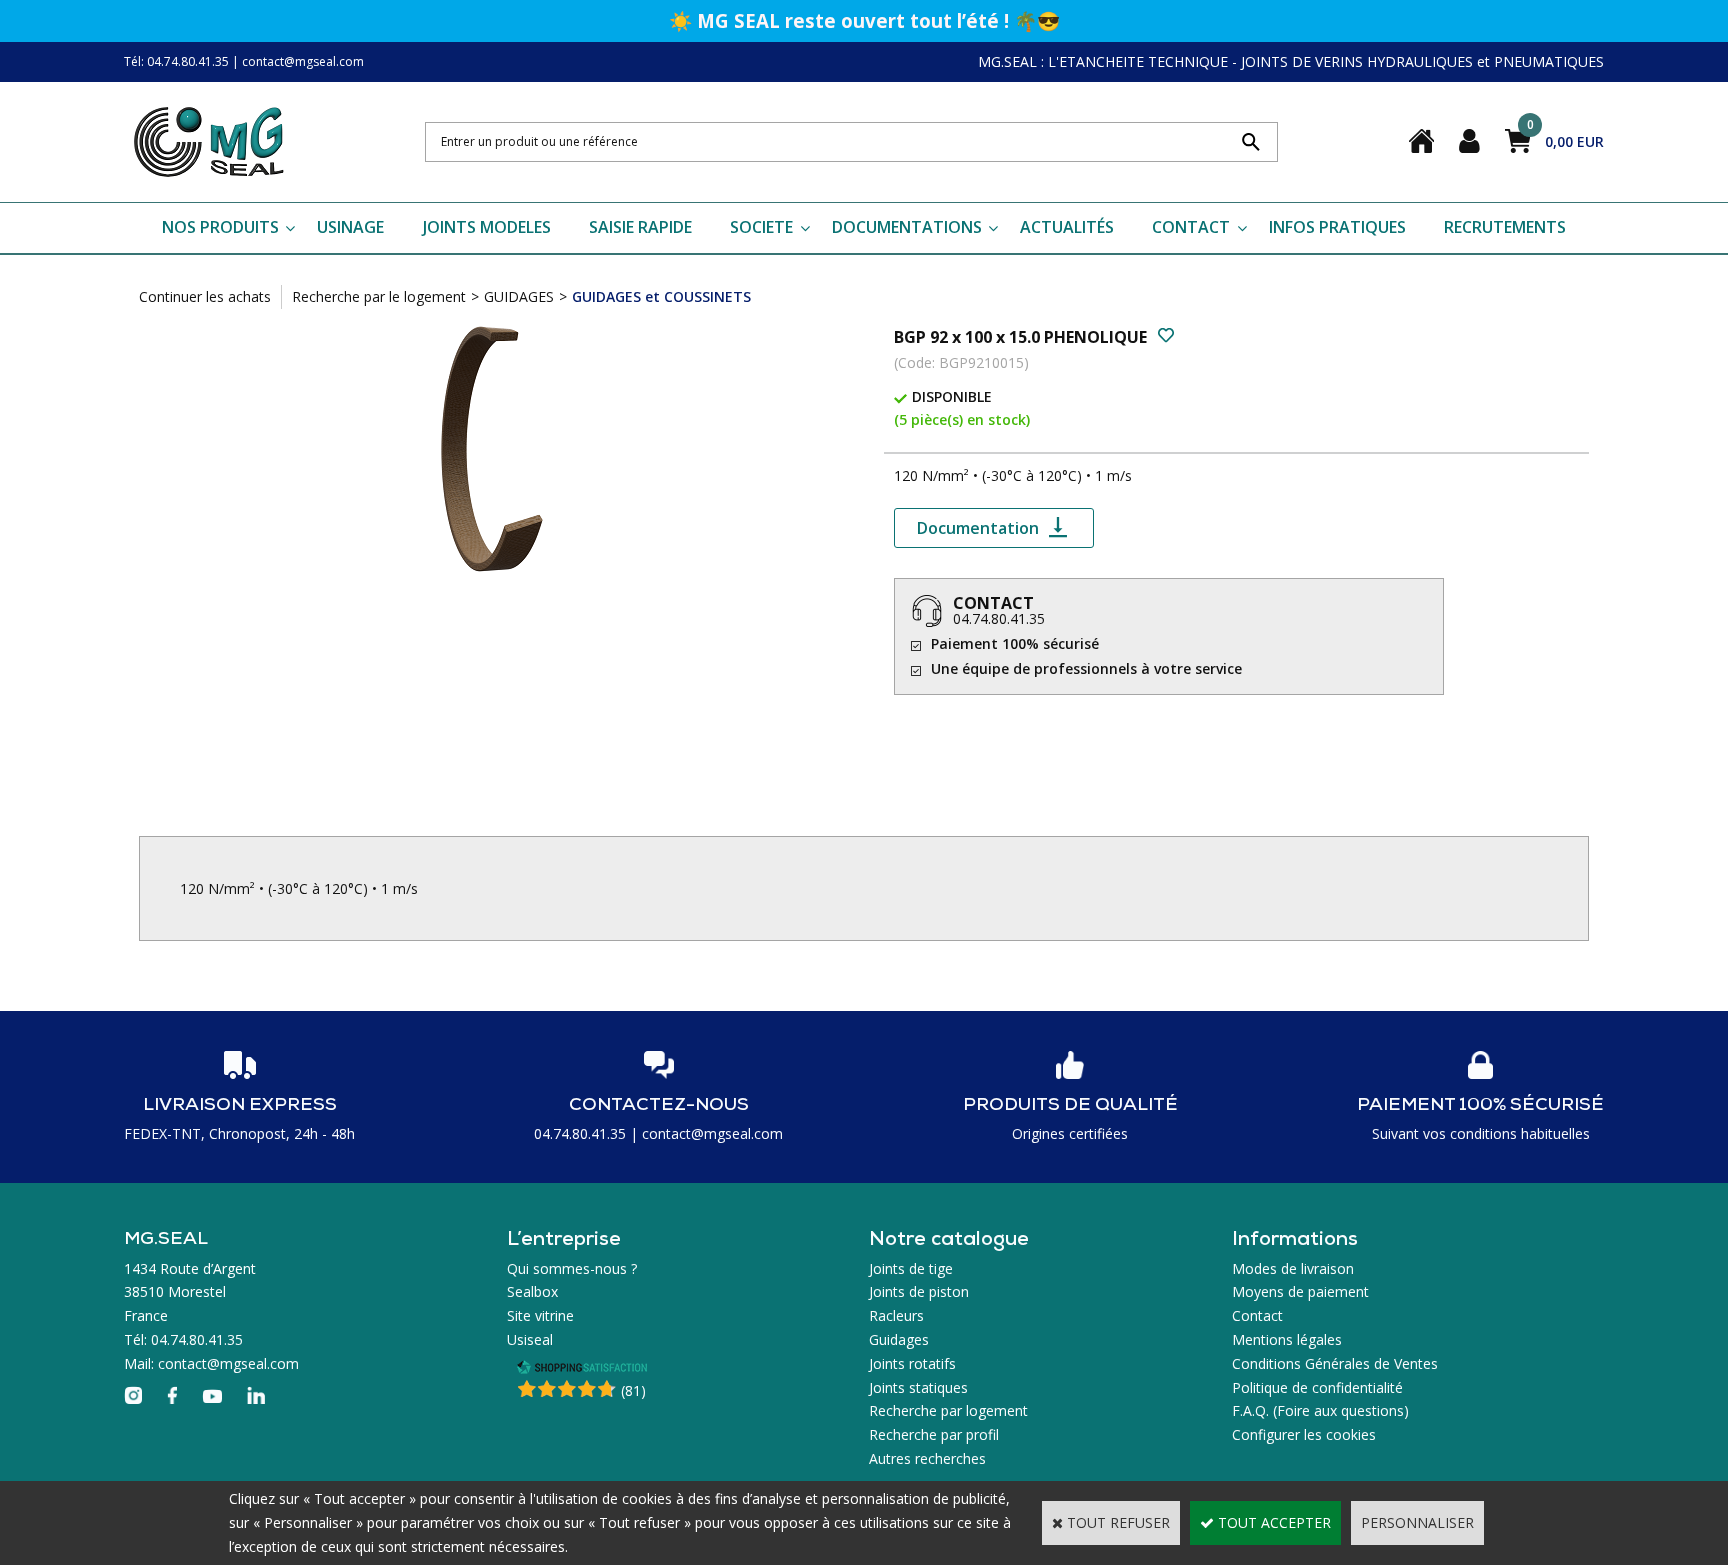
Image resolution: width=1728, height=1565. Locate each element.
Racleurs (896, 1315)
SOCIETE (761, 227)
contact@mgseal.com (303, 61)
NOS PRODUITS (220, 227)
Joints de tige (911, 1268)
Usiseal (530, 1339)
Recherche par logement (948, 1410)
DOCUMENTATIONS (907, 227)
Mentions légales (1287, 1339)
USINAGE (350, 227)
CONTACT (1191, 227)
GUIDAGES (519, 296)
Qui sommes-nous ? (572, 1268)
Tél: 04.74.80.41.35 (176, 61)
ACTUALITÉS (1067, 227)
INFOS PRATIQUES (1337, 227)
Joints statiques (918, 1387)
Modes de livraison (1293, 1268)
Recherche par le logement (379, 296)
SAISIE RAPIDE (640, 227)
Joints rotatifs (912, 1363)
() (633, 1390)
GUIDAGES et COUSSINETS (661, 296)
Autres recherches (927, 1458)
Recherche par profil (934, 1434)
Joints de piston (919, 1291)
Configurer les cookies (1304, 1434)
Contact (1257, 1315)
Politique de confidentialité (1317, 1387)
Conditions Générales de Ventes (1335, 1363)
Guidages (899, 1339)
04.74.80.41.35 (999, 618)
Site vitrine (540, 1315)
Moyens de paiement (1300, 1291)
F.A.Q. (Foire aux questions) (1320, 1410)
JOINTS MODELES (487, 227)
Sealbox (532, 1291)
